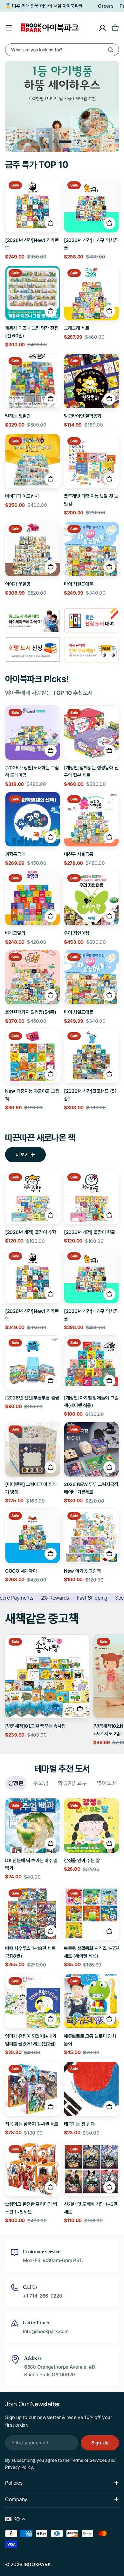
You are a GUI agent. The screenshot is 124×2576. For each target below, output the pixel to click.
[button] (59, 142)
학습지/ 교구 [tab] (72, 1783)
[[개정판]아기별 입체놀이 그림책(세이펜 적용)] (91, 1363)
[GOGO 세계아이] (33, 1536)
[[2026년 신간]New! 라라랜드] (33, 205)
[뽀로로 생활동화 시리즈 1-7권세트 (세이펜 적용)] (91, 1913)
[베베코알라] (33, 898)
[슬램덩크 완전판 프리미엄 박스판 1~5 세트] (33, 2169)
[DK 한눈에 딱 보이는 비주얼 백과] (33, 1826)
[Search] (111, 50)
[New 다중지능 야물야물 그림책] (33, 1056)
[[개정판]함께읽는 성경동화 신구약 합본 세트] (91, 733)
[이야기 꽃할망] (33, 549)
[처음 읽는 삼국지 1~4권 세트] (33, 2089)
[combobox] (62, 50)
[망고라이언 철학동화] (91, 381)
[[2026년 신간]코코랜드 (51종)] (91, 1056)
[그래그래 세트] (91, 293)
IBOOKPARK (37, 2564)
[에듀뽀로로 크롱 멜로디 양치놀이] (91, 2001)
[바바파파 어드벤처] (33, 461)
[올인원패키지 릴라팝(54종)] (33, 977)
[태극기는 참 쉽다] (91, 2089)
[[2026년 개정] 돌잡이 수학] (33, 1197)
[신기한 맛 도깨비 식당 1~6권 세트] (91, 2169)
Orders (106, 6)
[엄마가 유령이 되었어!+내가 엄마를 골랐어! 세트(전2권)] (33, 2001)
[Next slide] (78, 142)
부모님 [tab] (41, 1783)
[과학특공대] (33, 819)
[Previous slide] (46, 142)
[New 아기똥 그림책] (91, 1536)
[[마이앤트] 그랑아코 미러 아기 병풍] (33, 1449)
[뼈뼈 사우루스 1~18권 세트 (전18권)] (33, 1913)
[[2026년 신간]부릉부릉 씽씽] (33, 1363)
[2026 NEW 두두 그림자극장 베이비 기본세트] (91, 1449)
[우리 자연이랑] (91, 898)
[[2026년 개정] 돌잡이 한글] (91, 1197)
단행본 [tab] (16, 1783)
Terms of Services (89, 2460)
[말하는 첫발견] (33, 381)
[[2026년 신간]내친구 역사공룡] (91, 205)
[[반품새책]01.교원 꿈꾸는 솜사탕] (47, 1676)
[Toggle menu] (9, 28)
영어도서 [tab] (107, 1783)
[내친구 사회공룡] (91, 819)
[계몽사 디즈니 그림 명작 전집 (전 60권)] (33, 293)
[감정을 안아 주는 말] (91, 1826)
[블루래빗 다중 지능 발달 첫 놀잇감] (91, 461)
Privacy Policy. (20, 2467)
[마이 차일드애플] (91, 549)
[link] (91, 621)
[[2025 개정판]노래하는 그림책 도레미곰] (33, 733)
